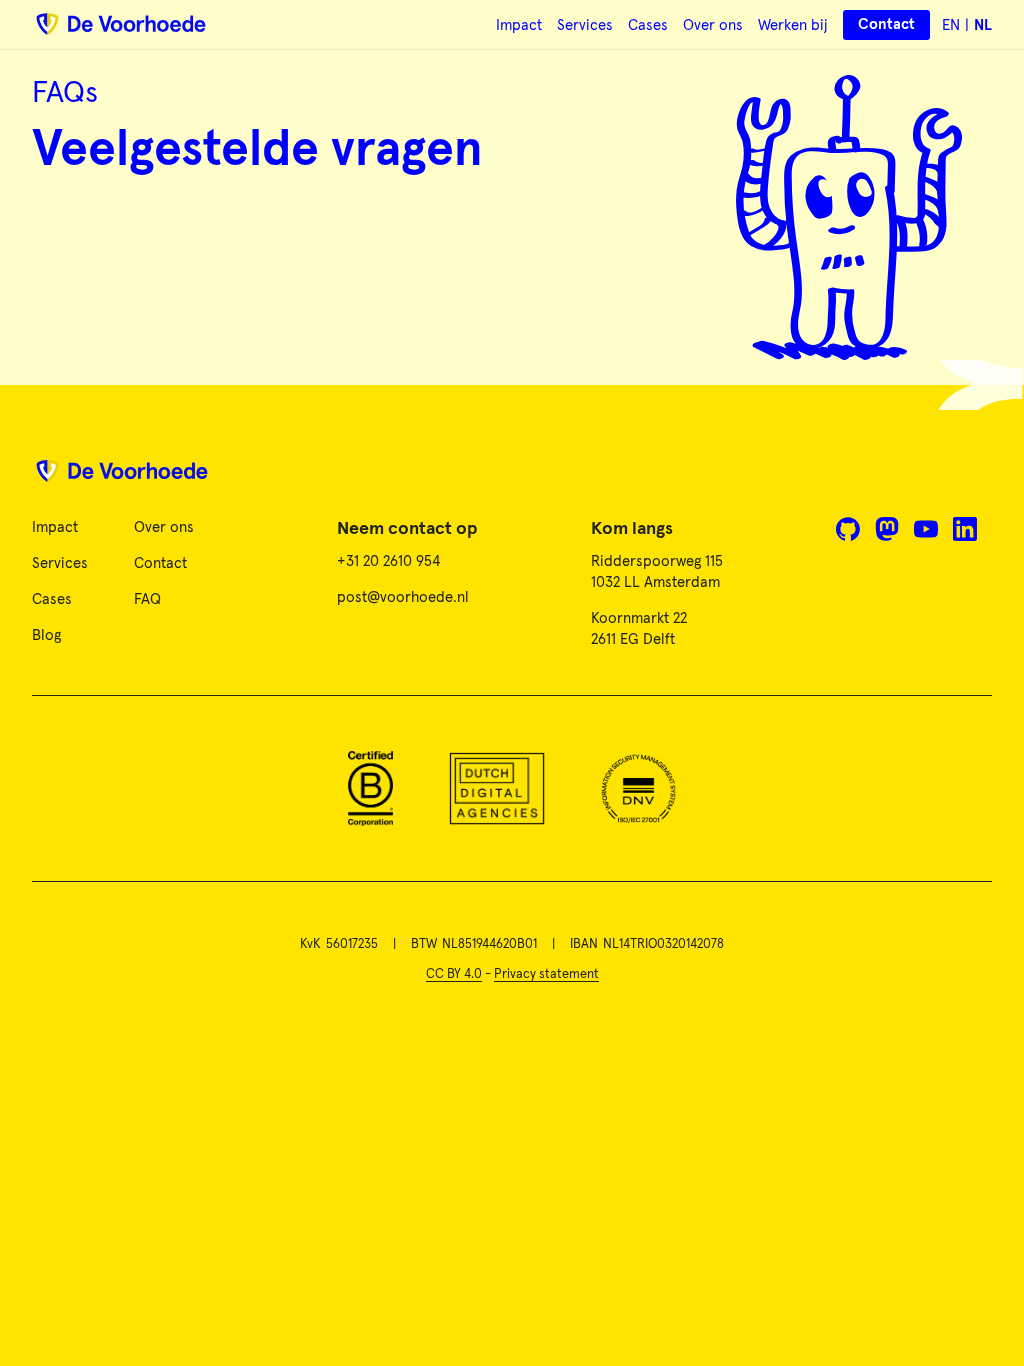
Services (585, 25)
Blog (46, 635)
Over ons (713, 25)
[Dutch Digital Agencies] (497, 788)
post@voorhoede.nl (403, 597)
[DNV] (638, 788)
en (951, 25)
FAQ (147, 599)
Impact (519, 25)
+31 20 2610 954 (388, 561)
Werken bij (793, 25)
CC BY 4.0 (454, 974)
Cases (648, 25)
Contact (160, 563)
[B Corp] (370, 788)
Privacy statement (546, 974)
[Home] (512, 478)
